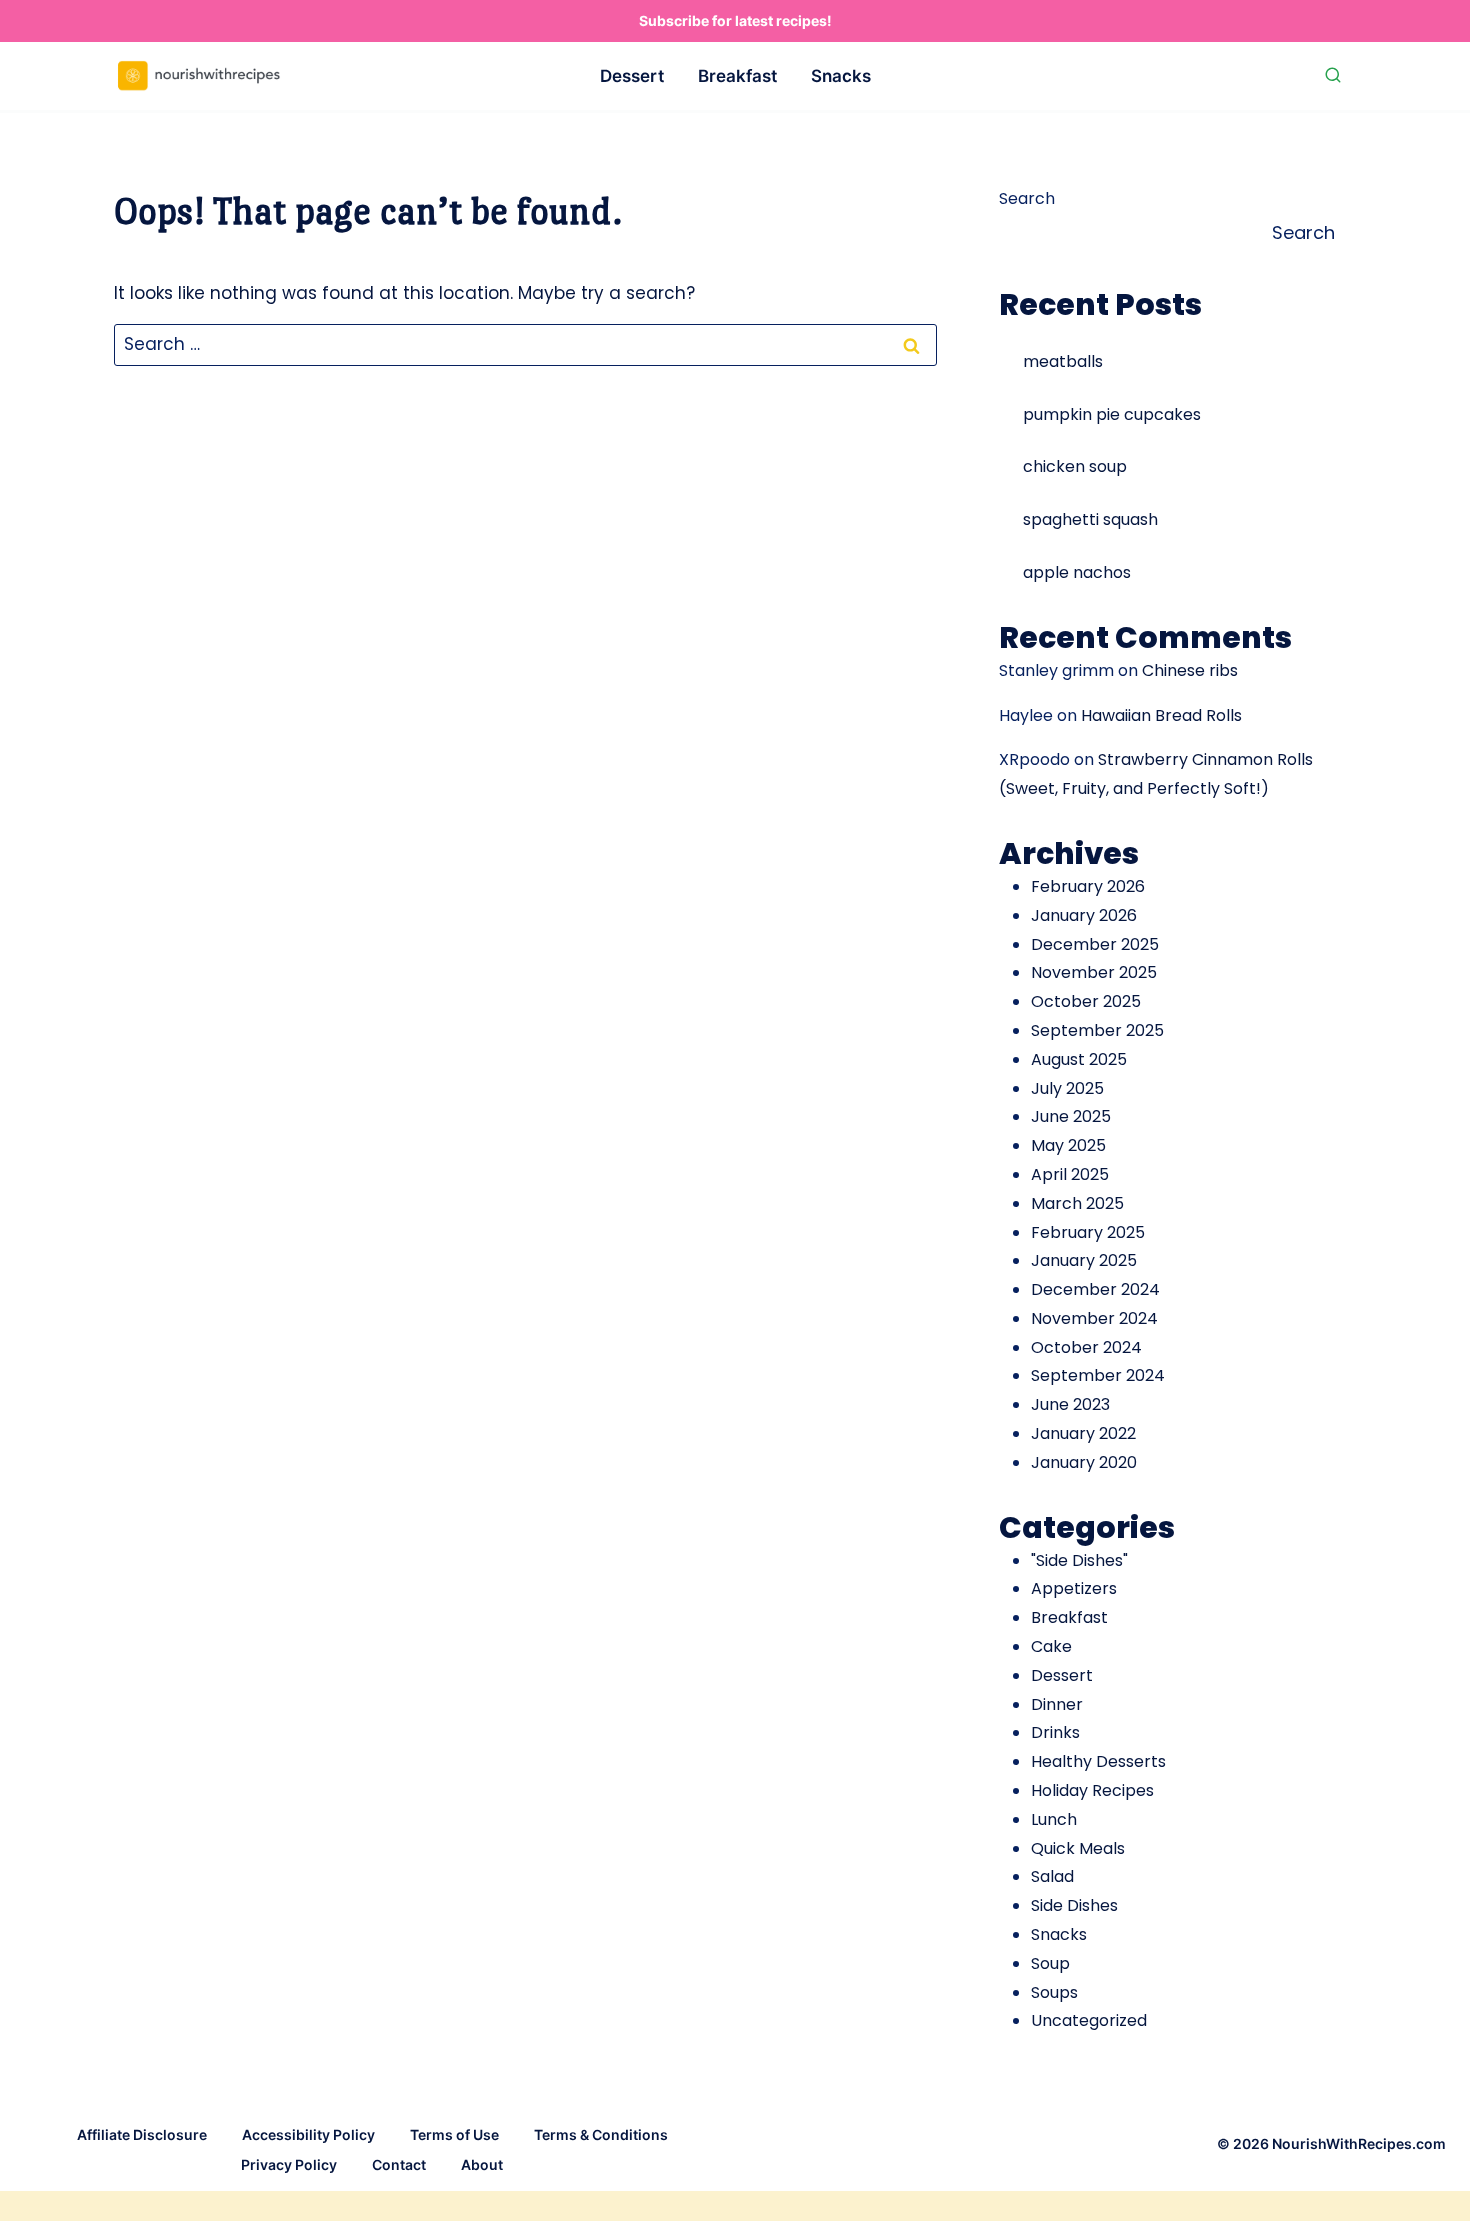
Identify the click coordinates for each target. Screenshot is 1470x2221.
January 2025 (1084, 1260)
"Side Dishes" (1079, 1560)
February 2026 (1088, 886)
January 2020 (1084, 1462)
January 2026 (1084, 915)
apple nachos (1077, 572)
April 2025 (1070, 1174)
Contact (399, 2164)
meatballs (1063, 361)
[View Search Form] (1333, 76)
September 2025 (1097, 1030)
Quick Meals (1078, 1848)
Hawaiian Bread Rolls (1161, 715)
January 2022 (1083, 1433)
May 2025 (1068, 1145)
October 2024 (1086, 1347)
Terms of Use (454, 2134)
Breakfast (737, 76)
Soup (1050, 1963)
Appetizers (1074, 1588)
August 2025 (1079, 1059)
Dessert (632, 76)
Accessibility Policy (308, 2134)
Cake (1051, 1646)
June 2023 (1070, 1404)
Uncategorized (1089, 2020)
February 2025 (1088, 1232)
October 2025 (1086, 1001)
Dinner (1057, 1704)
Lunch (1054, 1819)
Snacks (841, 76)
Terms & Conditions (601, 2134)
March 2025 (1077, 1203)
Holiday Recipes (1092, 1790)
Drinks (1055, 1732)
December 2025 (1095, 944)
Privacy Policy (289, 2164)
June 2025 (1071, 1116)
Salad (1052, 1876)
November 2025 (1094, 972)
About (482, 2164)
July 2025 (1067, 1088)
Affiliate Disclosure (142, 2134)
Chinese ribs (1190, 670)
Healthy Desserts (1098, 1761)
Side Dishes (1074, 1905)
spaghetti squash (1090, 519)
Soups (1054, 1992)
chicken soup (1075, 466)
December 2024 (1095, 1289)
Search (1027, 198)
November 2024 (1094, 1318)
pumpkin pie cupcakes (1112, 414)
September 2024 (1098, 1375)
